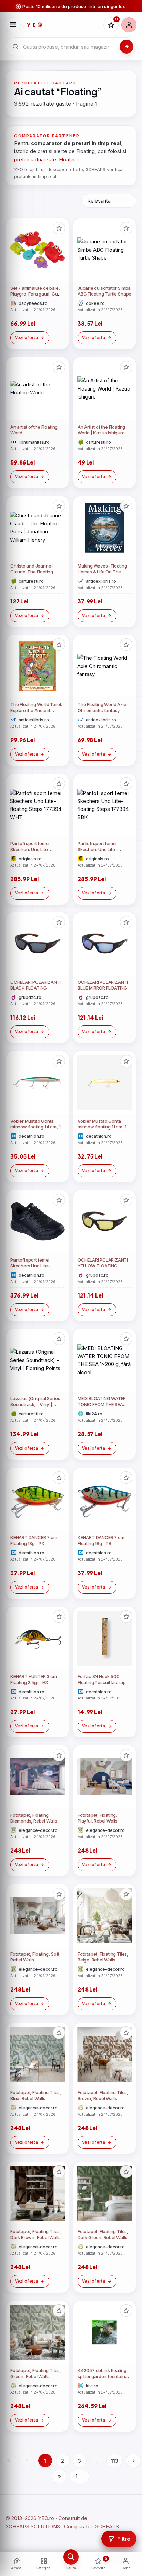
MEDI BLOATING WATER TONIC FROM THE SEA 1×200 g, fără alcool (102, 1404)
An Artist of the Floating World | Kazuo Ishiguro (101, 430)
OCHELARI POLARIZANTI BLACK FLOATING (35, 985)
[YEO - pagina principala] (62, 25)
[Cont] (129, 25)
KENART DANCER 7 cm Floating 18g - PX (34, 1540)
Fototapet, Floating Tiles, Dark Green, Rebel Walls (103, 2235)
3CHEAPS (107, 2526)
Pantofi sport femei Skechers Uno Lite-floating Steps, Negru (32, 1266)
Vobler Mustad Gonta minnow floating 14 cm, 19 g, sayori (37, 1127)
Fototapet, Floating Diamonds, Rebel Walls (34, 1818)
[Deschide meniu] (13, 25)
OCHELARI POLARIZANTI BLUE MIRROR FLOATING (103, 985)
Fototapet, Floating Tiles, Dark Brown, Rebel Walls (36, 2235)
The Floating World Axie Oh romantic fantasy (102, 708)
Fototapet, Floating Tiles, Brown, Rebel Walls (103, 2096)
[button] (59, 228)
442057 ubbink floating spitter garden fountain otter (102, 2376)
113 (115, 2461)
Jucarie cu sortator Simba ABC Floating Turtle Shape (104, 291)
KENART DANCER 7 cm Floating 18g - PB (101, 1540)
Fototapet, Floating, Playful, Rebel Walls (98, 1818)
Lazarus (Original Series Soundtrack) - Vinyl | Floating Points (35, 1404)
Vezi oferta (26, 338)
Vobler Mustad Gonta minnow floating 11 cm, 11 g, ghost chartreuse (103, 1127)
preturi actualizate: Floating (46, 160)
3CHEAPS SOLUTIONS (33, 2526)
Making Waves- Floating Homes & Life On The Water (102, 572)
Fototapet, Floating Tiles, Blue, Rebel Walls (36, 2096)
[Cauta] (126, 47)
